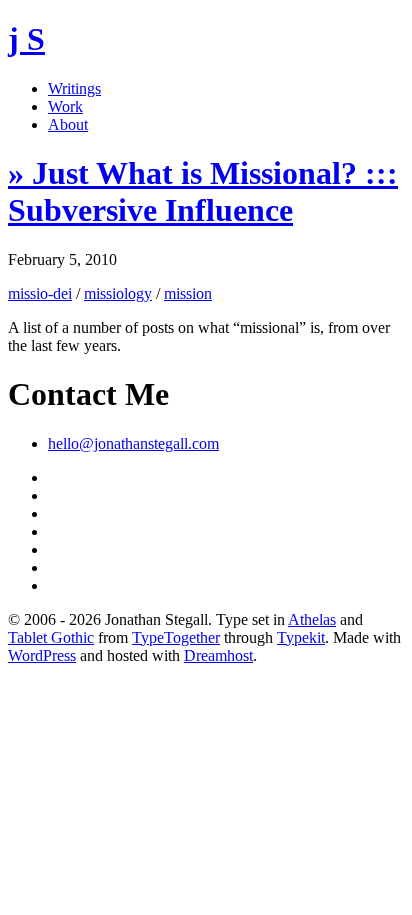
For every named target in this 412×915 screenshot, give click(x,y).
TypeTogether (176, 637)
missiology (118, 293)
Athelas (312, 619)
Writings (74, 88)
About (68, 124)
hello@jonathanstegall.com (133, 443)
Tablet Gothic (51, 637)
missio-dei (40, 293)
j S (26, 39)
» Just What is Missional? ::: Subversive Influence (203, 191)
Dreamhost (218, 655)
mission (188, 293)
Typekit (301, 637)
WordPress (42, 655)
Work (65, 106)
